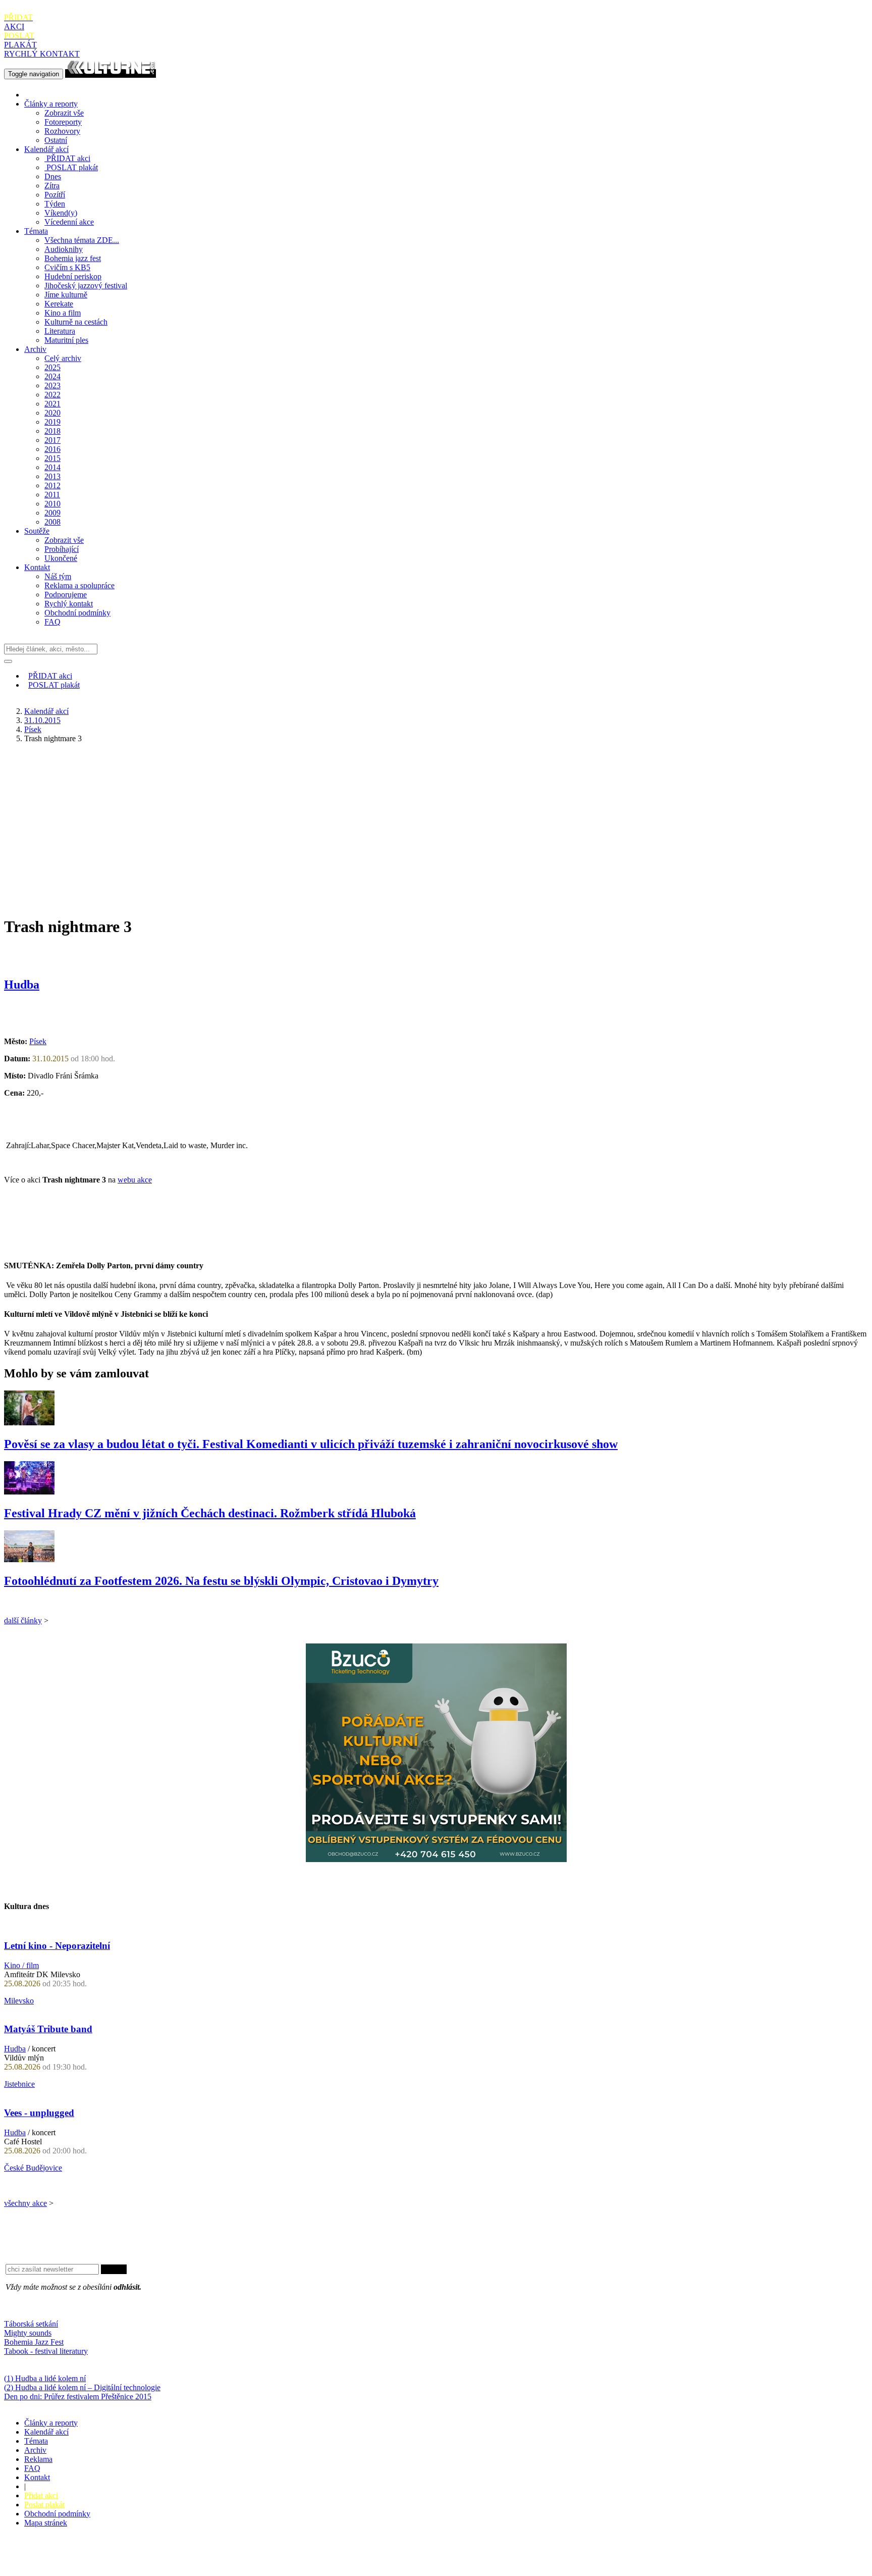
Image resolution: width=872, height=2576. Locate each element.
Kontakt (37, 567)
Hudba (22, 985)
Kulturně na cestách (76, 322)
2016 (52, 449)
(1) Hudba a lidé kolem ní (45, 2378)
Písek (33, 729)
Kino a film (63, 313)
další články (23, 1620)
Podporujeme (66, 595)
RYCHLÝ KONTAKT (42, 54)
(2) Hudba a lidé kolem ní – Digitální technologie (82, 2387)
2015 (52, 458)
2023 (52, 385)
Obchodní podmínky (77, 613)
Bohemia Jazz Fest (34, 2342)
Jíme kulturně (66, 295)
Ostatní (56, 140)
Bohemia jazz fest (73, 258)
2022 (52, 395)
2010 (52, 504)
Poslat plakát (44, 2505)
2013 (52, 476)
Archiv (35, 349)
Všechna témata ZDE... (82, 240)
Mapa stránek (46, 2523)
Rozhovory (62, 131)
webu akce (135, 1180)
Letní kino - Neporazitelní (57, 1946)
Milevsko (19, 2001)
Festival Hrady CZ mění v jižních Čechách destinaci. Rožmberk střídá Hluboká (210, 1513)
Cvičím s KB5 (67, 267)
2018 (52, 431)
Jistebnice (19, 2084)
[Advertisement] (436, 822)
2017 (52, 440)
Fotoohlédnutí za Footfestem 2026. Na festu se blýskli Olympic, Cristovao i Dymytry (221, 1581)
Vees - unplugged (39, 2113)
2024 (52, 376)
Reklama (38, 2459)
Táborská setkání (31, 2324)
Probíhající (62, 549)
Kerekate (59, 304)
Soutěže (37, 531)
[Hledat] (8, 661)
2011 (52, 495)
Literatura (60, 331)
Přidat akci (41, 2495)
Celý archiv (63, 358)
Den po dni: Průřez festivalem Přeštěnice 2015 (78, 2397)
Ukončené (61, 558)
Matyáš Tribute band (48, 2029)
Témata (36, 231)
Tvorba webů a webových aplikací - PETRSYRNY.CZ (169, 2558)
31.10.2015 (42, 720)
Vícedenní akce (69, 222)
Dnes (53, 176)
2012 (52, 485)
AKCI (18, 22)
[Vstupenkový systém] (436, 1859)
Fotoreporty (63, 122)
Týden (55, 204)
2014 (52, 467)
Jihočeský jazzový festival (86, 286)
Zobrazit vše (64, 113)
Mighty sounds (28, 2333)
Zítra (52, 186)
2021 (52, 404)
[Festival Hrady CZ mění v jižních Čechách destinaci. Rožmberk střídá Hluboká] (29, 1492)
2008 (52, 522)
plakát (72, 167)
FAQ (52, 622)
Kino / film (21, 1965)
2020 (52, 413)
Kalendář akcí (46, 149)
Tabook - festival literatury (46, 2351)
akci (68, 158)
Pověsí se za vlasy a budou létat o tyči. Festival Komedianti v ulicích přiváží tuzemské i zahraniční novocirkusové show (311, 1444)
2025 (52, 367)
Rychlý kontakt (69, 604)
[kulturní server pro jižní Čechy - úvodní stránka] (111, 73)
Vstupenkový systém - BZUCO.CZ (61, 2567)
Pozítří (55, 195)
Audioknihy (64, 249)
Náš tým (58, 576)
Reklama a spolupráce (79, 585)
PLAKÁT (20, 40)
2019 (52, 422)
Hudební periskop (73, 276)
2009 (52, 513)
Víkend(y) (61, 213)
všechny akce (25, 2203)
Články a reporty (51, 104)
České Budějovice (33, 2168)
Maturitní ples (66, 340)
